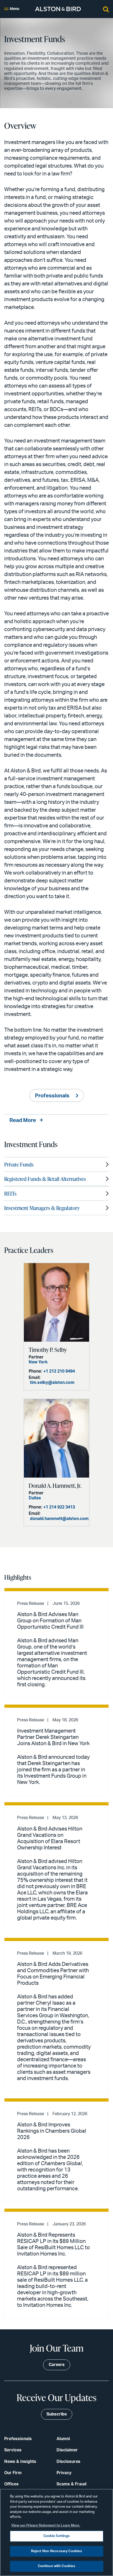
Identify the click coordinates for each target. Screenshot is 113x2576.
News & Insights (20, 2462)
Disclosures (68, 2462)
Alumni (63, 2439)
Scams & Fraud (71, 2484)
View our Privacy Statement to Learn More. (46, 2526)
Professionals (52, 1096)
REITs (10, 1193)
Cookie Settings (57, 2536)
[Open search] (106, 9)
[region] (56, 2532)
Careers (57, 2365)
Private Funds (19, 1164)
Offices (11, 2484)
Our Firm (13, 2473)
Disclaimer (67, 2450)
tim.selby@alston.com (52, 1383)
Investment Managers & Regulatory (42, 1208)
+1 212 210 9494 (59, 1371)
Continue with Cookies (57, 2566)
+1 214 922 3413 (59, 1507)
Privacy (64, 2473)
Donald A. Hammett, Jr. (55, 1486)
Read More (23, 1120)
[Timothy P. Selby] (56, 1302)
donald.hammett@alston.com (59, 1519)
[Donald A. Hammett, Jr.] (56, 1438)
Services (13, 2450)
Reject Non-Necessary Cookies (57, 2551)
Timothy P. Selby (48, 1350)
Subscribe (57, 2414)
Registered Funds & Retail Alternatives (45, 1179)
